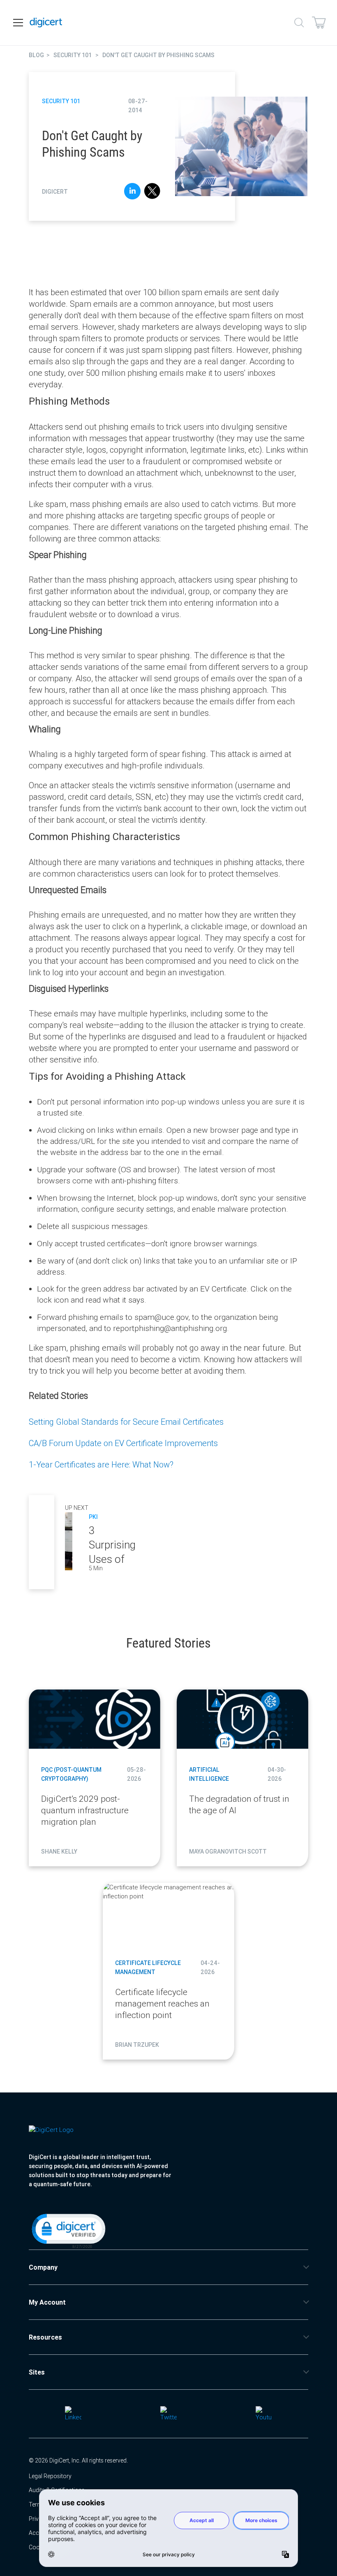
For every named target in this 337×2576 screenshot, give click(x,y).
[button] (68, 2230)
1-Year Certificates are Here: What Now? (101, 1464)
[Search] (299, 23)
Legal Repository (50, 2476)
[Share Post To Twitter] (152, 192)
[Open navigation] (18, 23)
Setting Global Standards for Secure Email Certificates (126, 1422)
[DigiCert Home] (46, 23)
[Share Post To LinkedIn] (132, 192)
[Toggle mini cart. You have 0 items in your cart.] (319, 23)
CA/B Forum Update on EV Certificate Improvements (123, 1443)
